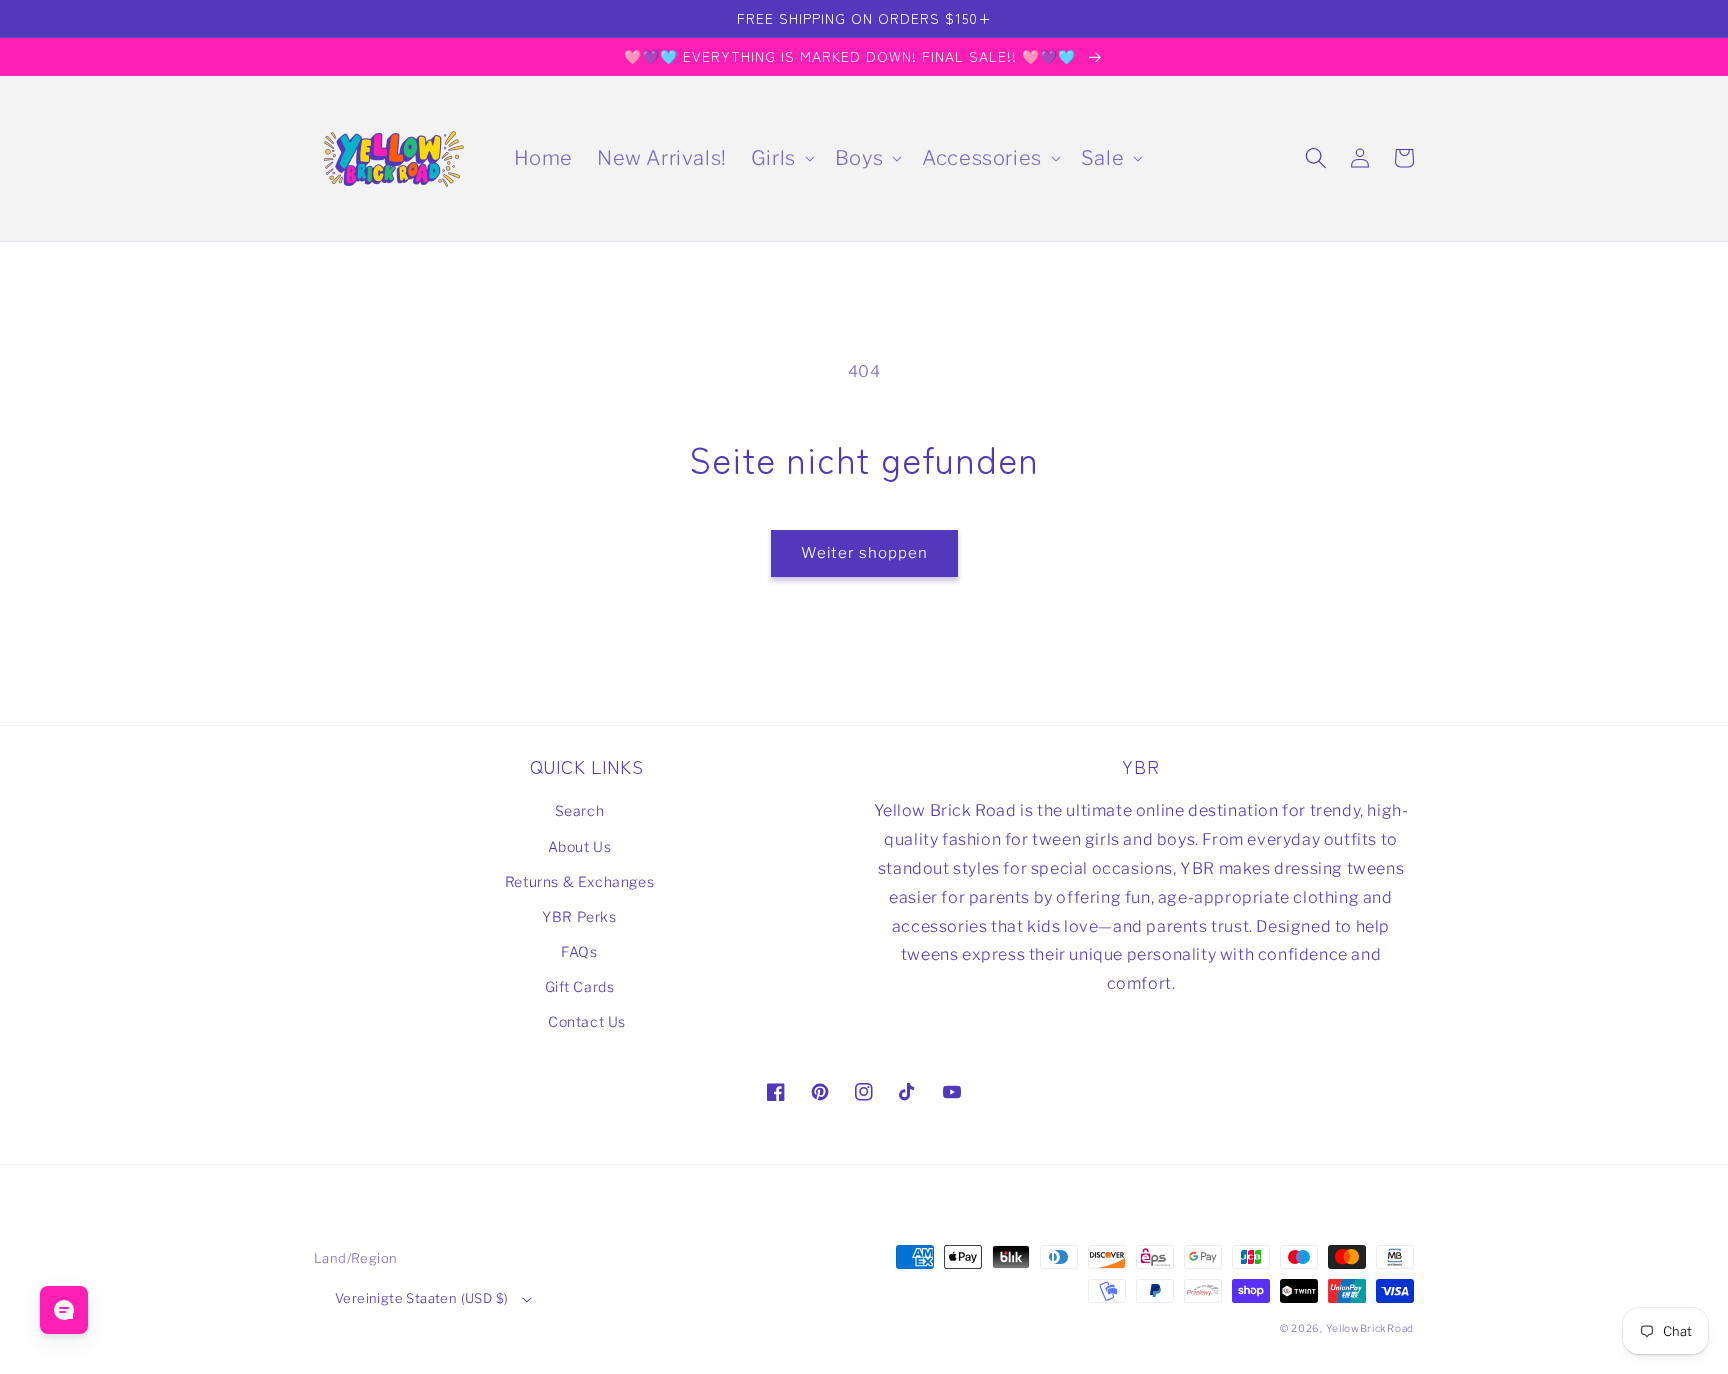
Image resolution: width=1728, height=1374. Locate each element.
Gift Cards (580, 986)
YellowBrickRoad (1370, 1328)
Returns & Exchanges (579, 881)
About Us (580, 846)
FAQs (579, 951)
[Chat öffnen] (64, 1310)
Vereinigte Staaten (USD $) (421, 1298)
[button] (781, 158)
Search (580, 810)
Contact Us (587, 1021)
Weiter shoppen (864, 553)
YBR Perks (579, 916)
